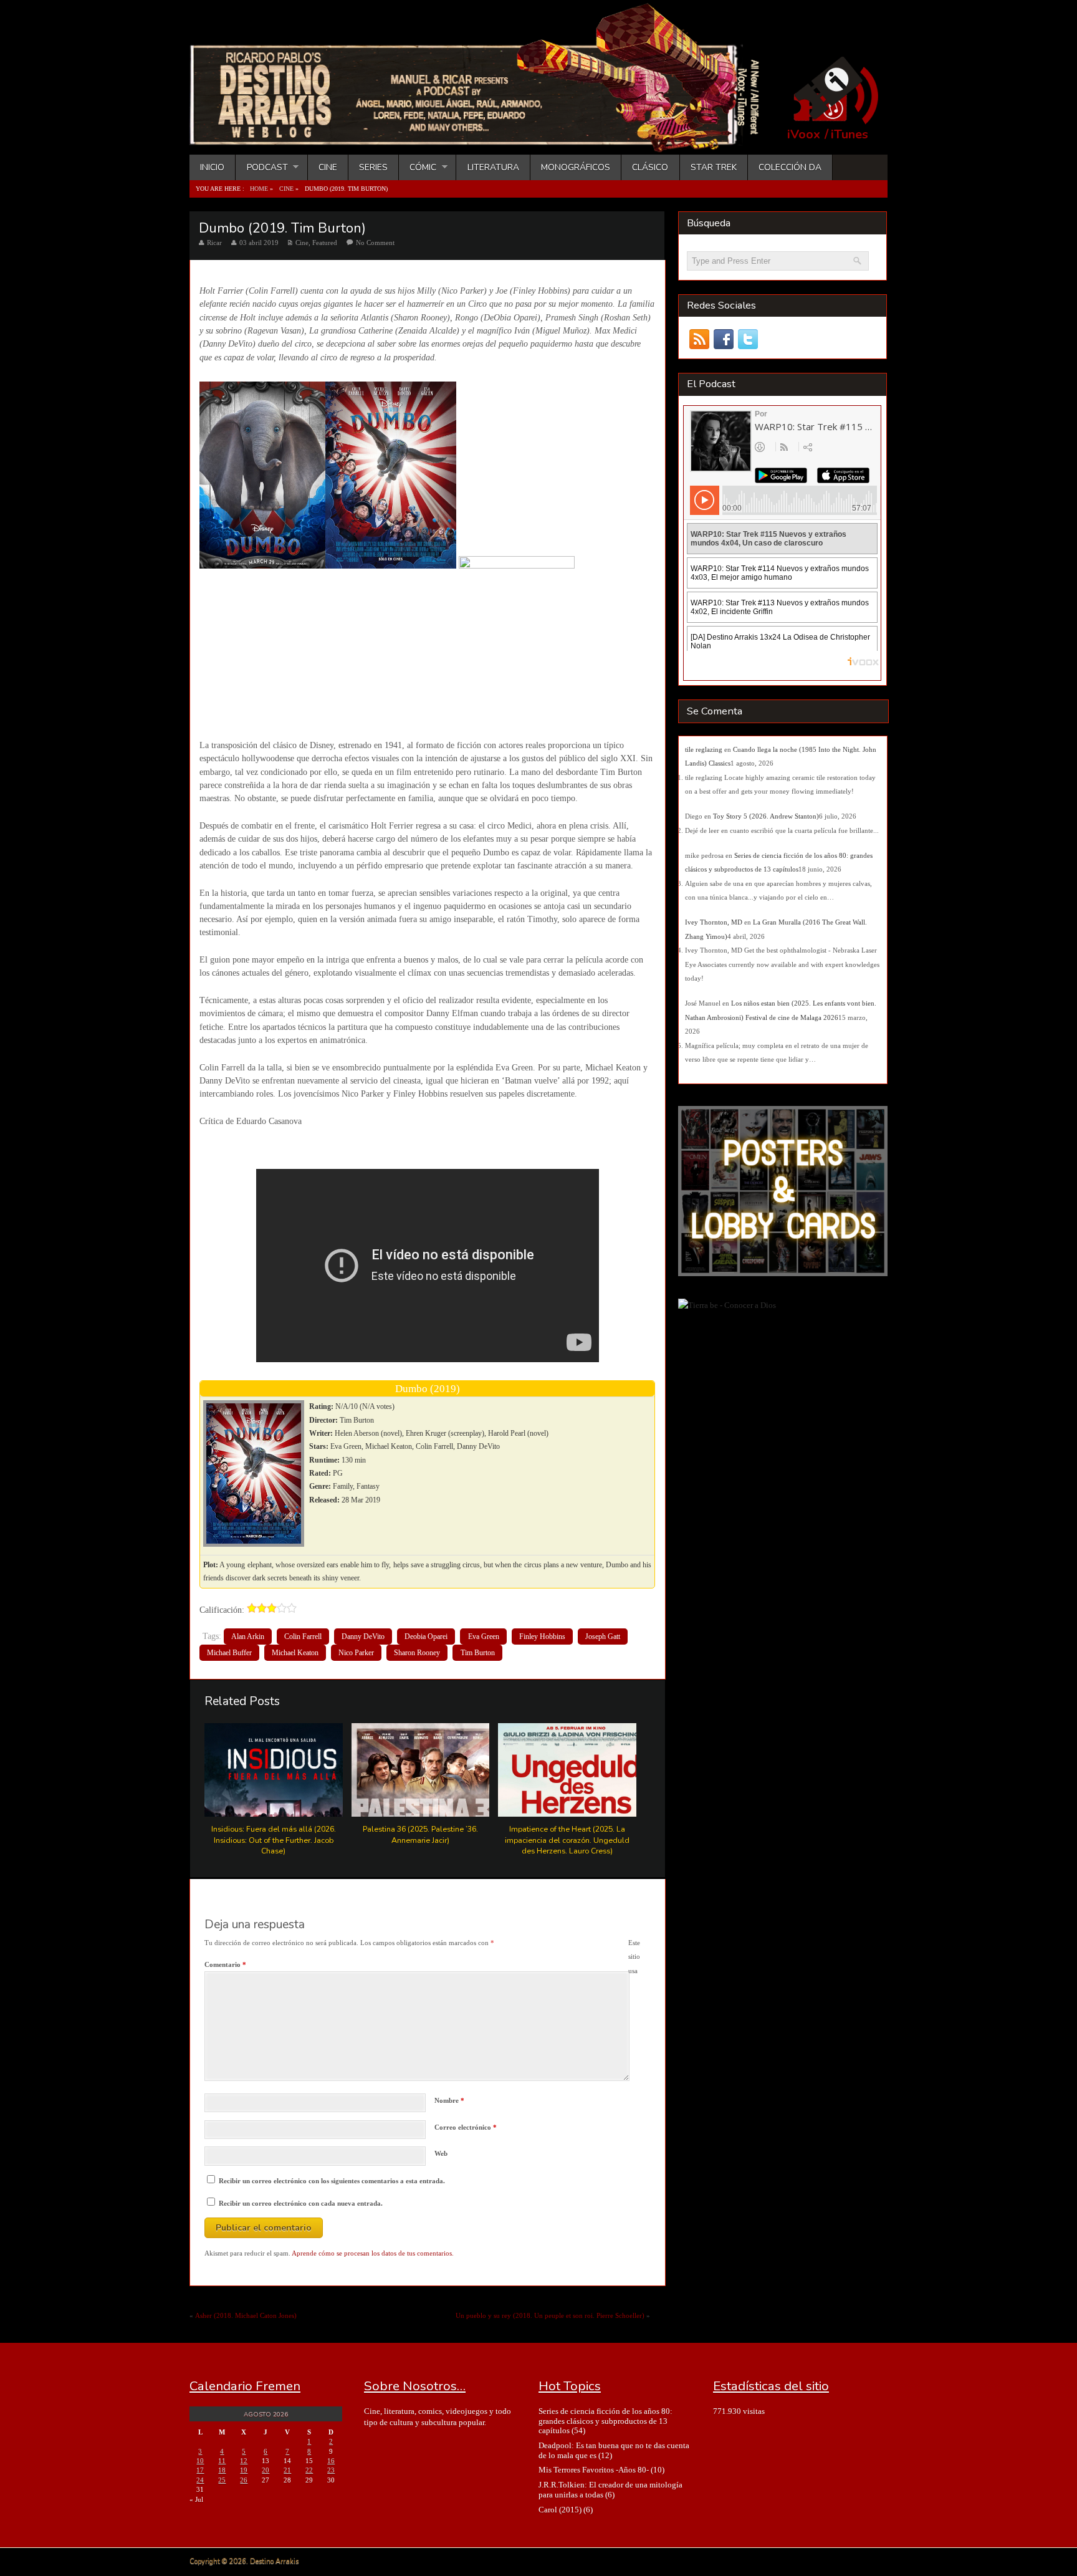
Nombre (449, 2100)
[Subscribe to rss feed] (699, 339)
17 (200, 2470)
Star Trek (714, 167)
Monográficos (576, 167)
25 (222, 2480)
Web (441, 2153)
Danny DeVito (363, 1636)
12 (244, 2461)
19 (244, 2470)
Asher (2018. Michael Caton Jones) (246, 2315)
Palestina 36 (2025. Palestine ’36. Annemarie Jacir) (420, 1834)
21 (287, 2470)
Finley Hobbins (542, 1636)
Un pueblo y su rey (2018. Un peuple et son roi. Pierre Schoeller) (550, 2315)
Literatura (493, 167)
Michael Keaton (295, 1653)
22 (309, 2470)
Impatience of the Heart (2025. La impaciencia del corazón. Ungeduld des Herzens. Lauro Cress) (567, 1840)
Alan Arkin (248, 1636)
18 (222, 2470)
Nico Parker (356, 1653)
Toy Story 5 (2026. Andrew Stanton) (766, 816)
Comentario (225, 1964)
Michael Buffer (229, 1653)
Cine (328, 167)
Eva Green (484, 1636)
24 (200, 2480)
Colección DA (790, 167)
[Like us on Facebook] (723, 339)
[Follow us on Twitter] (748, 339)
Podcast (261, 167)
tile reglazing (704, 749)
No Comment (375, 243)
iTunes (850, 135)
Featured (325, 243)
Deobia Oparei (426, 1636)
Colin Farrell (303, 1636)
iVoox (804, 135)
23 (331, 2470)
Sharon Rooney (417, 1653)
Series (373, 167)
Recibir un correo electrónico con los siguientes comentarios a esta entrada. (332, 2181)
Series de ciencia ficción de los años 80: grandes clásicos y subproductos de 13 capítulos (606, 2421)
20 (266, 2470)
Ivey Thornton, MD (714, 922)
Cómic (418, 167)
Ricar (214, 243)
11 (222, 2461)
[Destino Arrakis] (483, 140)
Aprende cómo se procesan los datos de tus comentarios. (373, 2253)
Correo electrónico (466, 2127)
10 (200, 2461)
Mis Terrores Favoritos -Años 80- (594, 2470)
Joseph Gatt (603, 1636)
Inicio (212, 167)
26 (244, 2480)
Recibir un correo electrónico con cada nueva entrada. (301, 2203)
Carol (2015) (560, 2510)
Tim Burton (478, 1653)
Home (259, 189)
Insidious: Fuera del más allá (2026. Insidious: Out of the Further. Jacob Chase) (274, 1840)
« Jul (196, 2499)
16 (331, 2461)
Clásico (650, 167)
